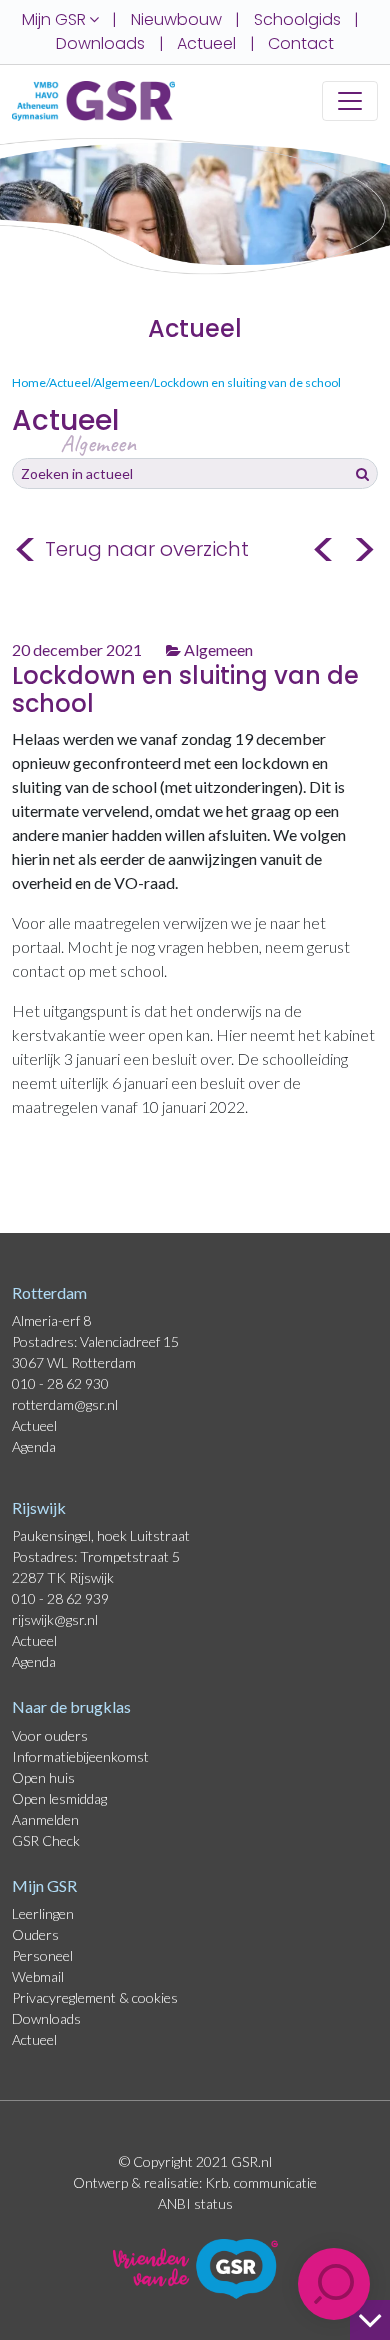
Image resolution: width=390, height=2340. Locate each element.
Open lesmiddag (59, 1798)
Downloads (100, 43)
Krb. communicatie (261, 2182)
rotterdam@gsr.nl (65, 1404)
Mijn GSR (44, 1885)
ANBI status (195, 2203)
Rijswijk (39, 1507)
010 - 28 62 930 (60, 1383)
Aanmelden (45, 1819)
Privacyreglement (65, 1997)
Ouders (35, 1934)
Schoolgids (297, 19)
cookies (155, 1997)
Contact (301, 43)
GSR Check (46, 1840)
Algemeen (217, 649)
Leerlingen (43, 1913)
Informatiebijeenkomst (80, 1756)
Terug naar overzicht (130, 550)
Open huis (43, 1777)
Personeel (42, 1955)
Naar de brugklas (71, 1706)
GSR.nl (251, 2161)
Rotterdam (49, 1292)
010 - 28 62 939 (60, 1598)
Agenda (34, 1446)
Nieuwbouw (176, 19)
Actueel (206, 43)
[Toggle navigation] (350, 101)
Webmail (38, 1976)
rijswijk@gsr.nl (55, 1619)
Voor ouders (50, 1735)
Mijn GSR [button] (56, 19)
